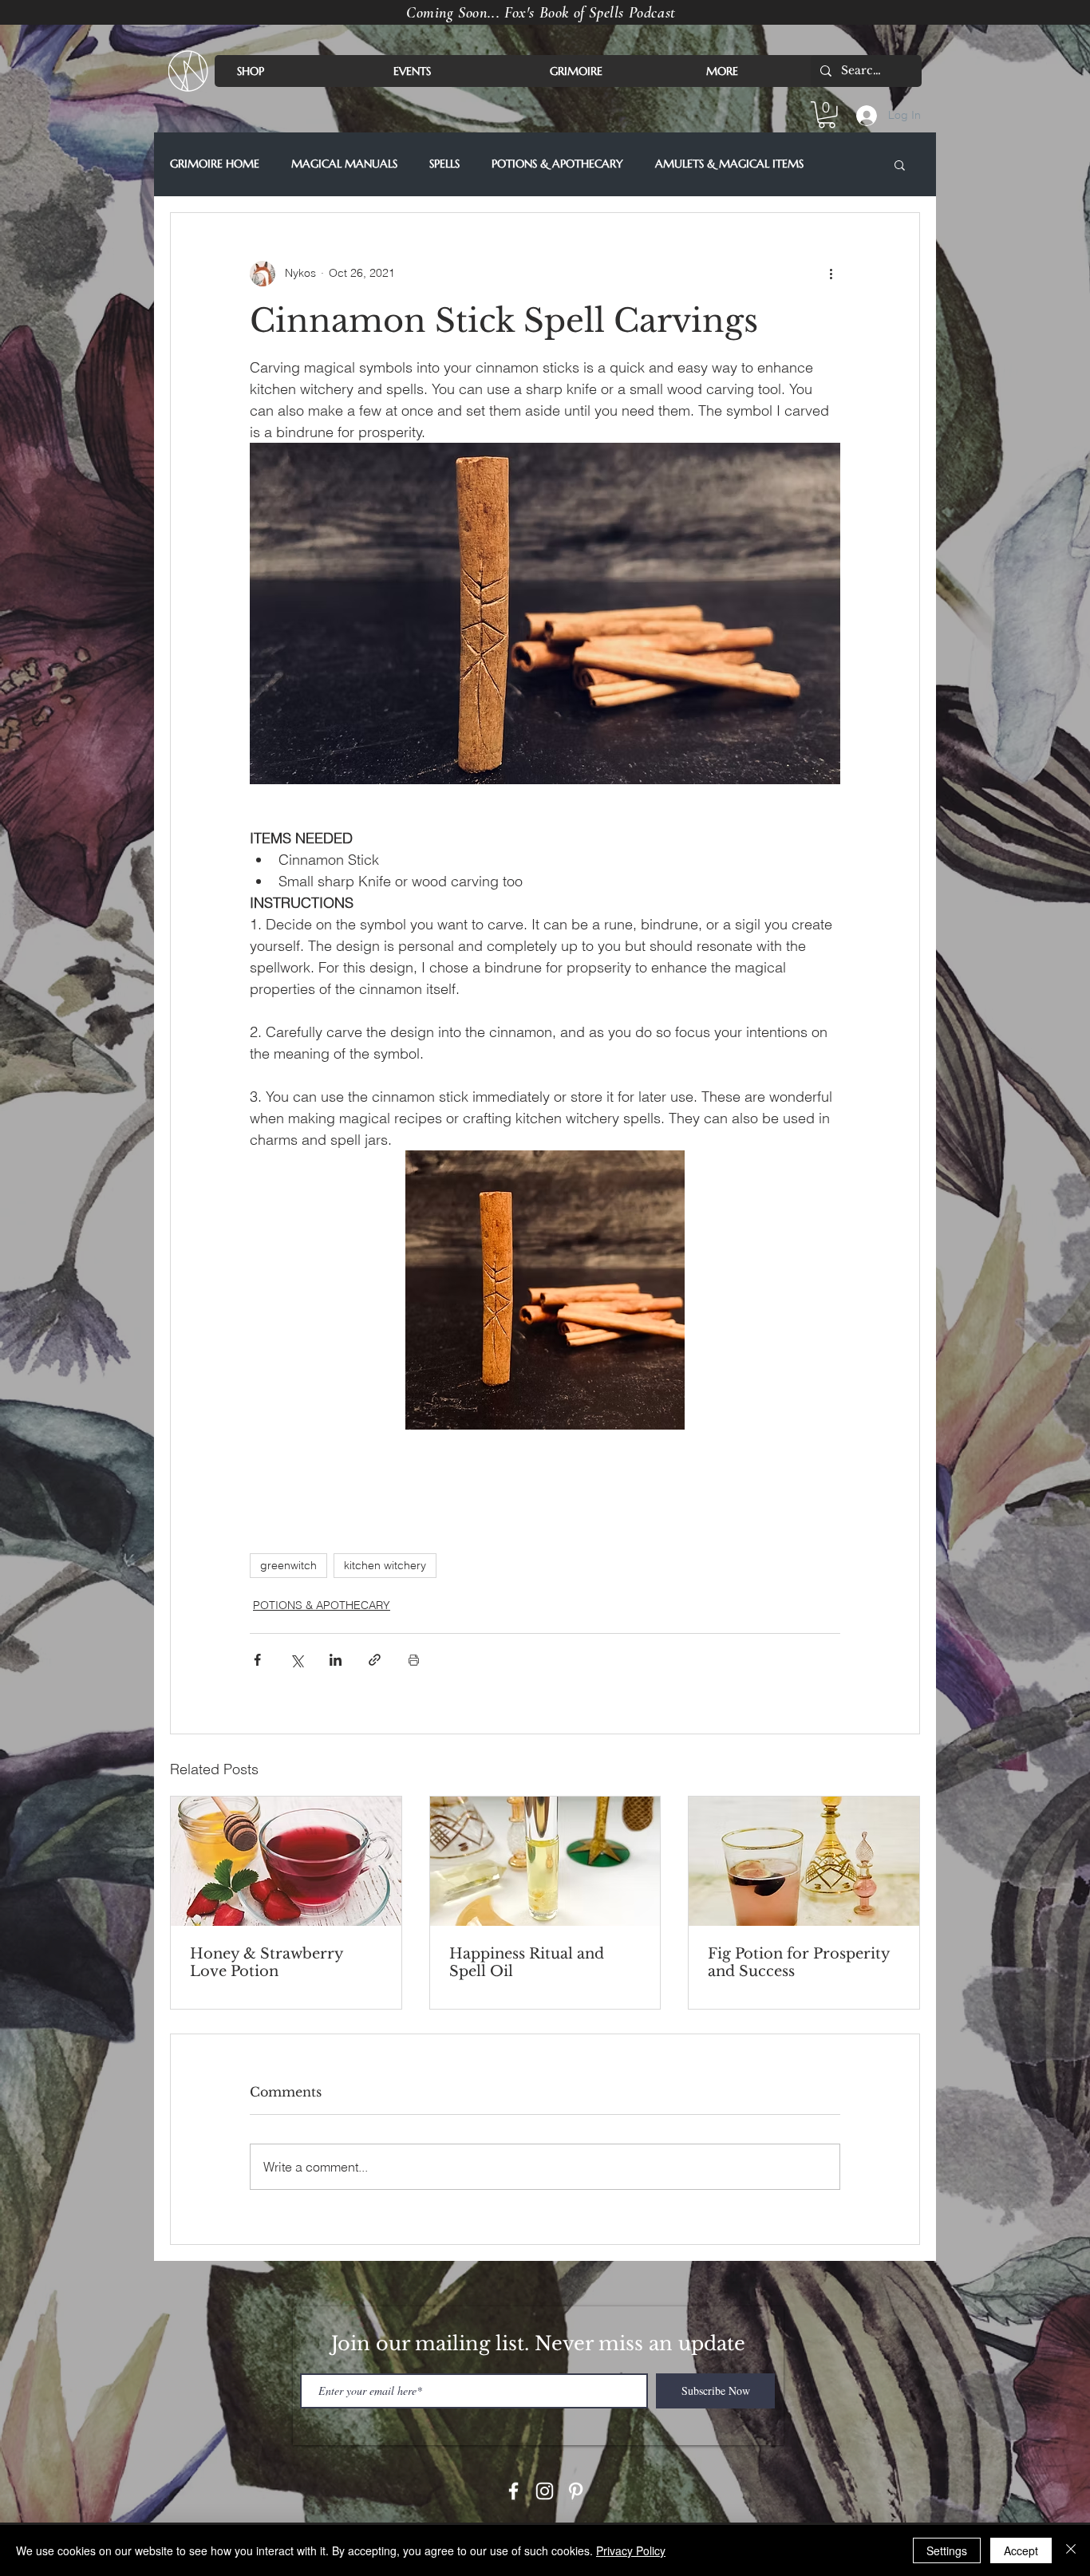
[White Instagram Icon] (545, 2491)
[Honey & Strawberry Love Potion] (286, 1861)
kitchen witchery (385, 1565)
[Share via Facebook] (257, 1660)
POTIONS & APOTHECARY (557, 164)
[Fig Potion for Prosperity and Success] (804, 1861)
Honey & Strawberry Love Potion (267, 1963)
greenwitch (288, 1565)
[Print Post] (414, 1660)
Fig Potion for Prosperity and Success (799, 1963)
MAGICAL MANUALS (344, 164)
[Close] (1071, 2550)
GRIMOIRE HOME (215, 164)
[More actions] (831, 274)
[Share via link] (375, 1660)
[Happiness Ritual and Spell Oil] (545, 1861)
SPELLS (444, 164)
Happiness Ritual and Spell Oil (527, 1963)
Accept (1021, 2550)
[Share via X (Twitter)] (296, 1660)
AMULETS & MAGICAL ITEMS (729, 164)
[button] (827, 115)
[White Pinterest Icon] (576, 2491)
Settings (947, 2550)
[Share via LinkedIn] (336, 1660)
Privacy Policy (631, 2550)
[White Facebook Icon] (513, 2491)
